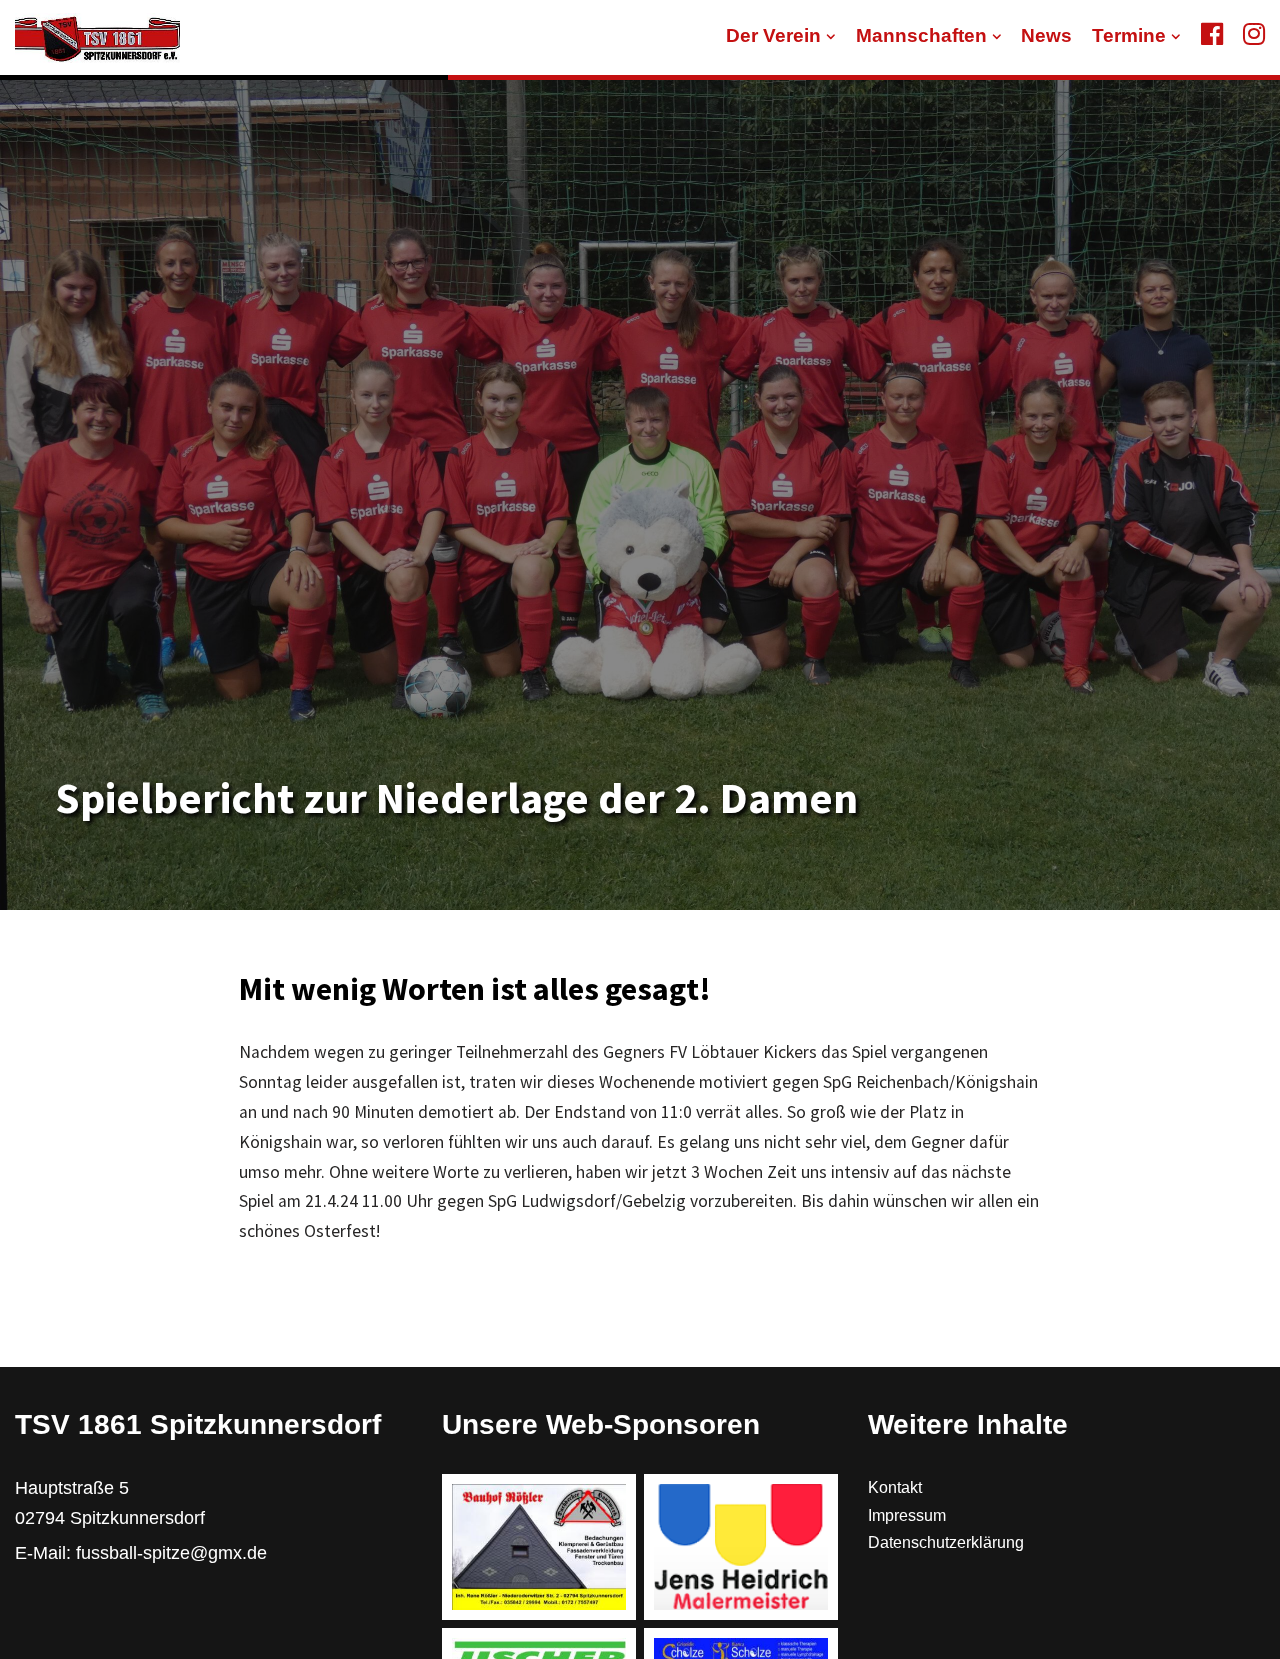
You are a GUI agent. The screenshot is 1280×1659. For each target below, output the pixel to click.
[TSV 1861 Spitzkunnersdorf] (97, 38)
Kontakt (895, 1487)
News (1046, 35)
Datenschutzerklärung (946, 1542)
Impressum (907, 1515)
